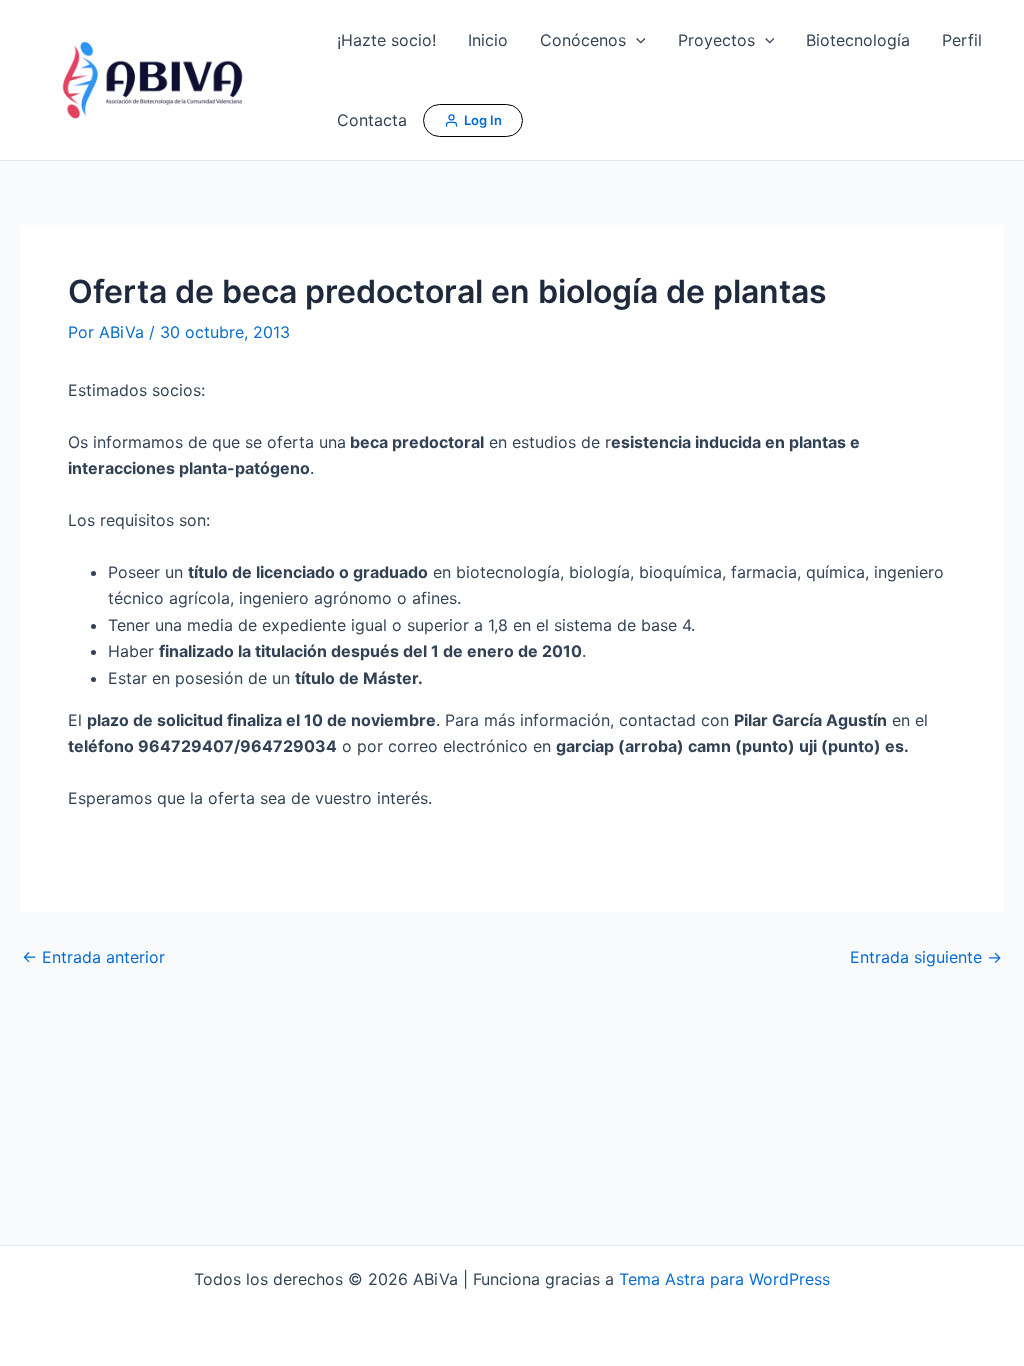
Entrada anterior (93, 957)
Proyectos (716, 40)
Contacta (372, 120)
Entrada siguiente (926, 957)
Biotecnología (858, 40)
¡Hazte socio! (386, 40)
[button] (636, 40)
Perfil (962, 40)
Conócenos (583, 40)
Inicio (488, 40)
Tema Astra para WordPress (724, 1279)
